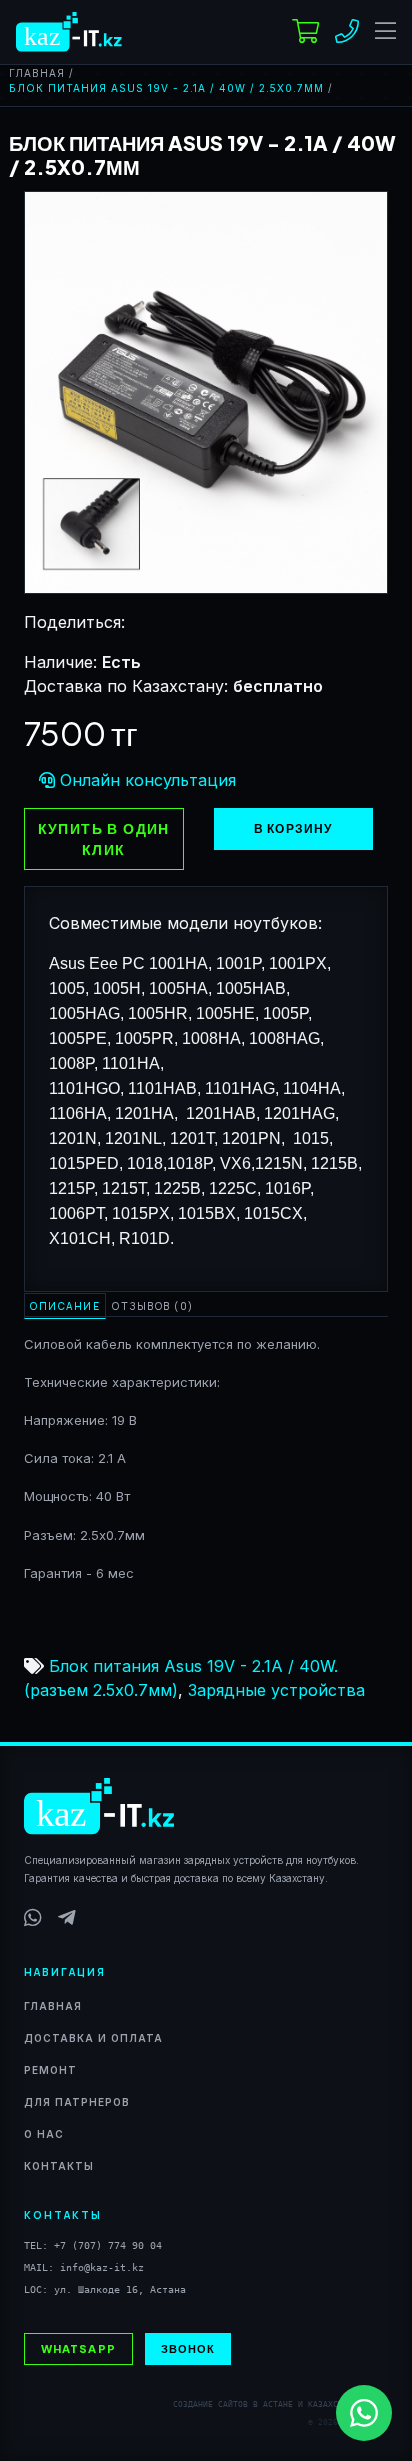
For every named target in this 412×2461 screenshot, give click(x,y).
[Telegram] (67, 1918)
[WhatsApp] (33, 1918)
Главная (37, 73)
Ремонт (50, 2070)
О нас (44, 2134)
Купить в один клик (104, 838)
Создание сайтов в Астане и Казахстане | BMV (280, 2404)
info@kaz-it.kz (102, 2267)
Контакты (59, 2166)
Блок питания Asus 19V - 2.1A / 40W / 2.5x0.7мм (166, 88)
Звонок (188, 2348)
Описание (65, 1306)
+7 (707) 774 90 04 (108, 2245)
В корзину (293, 828)
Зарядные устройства (276, 1690)
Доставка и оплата (93, 2038)
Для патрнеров (77, 2102)
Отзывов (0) (153, 1306)
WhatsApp (78, 2348)
